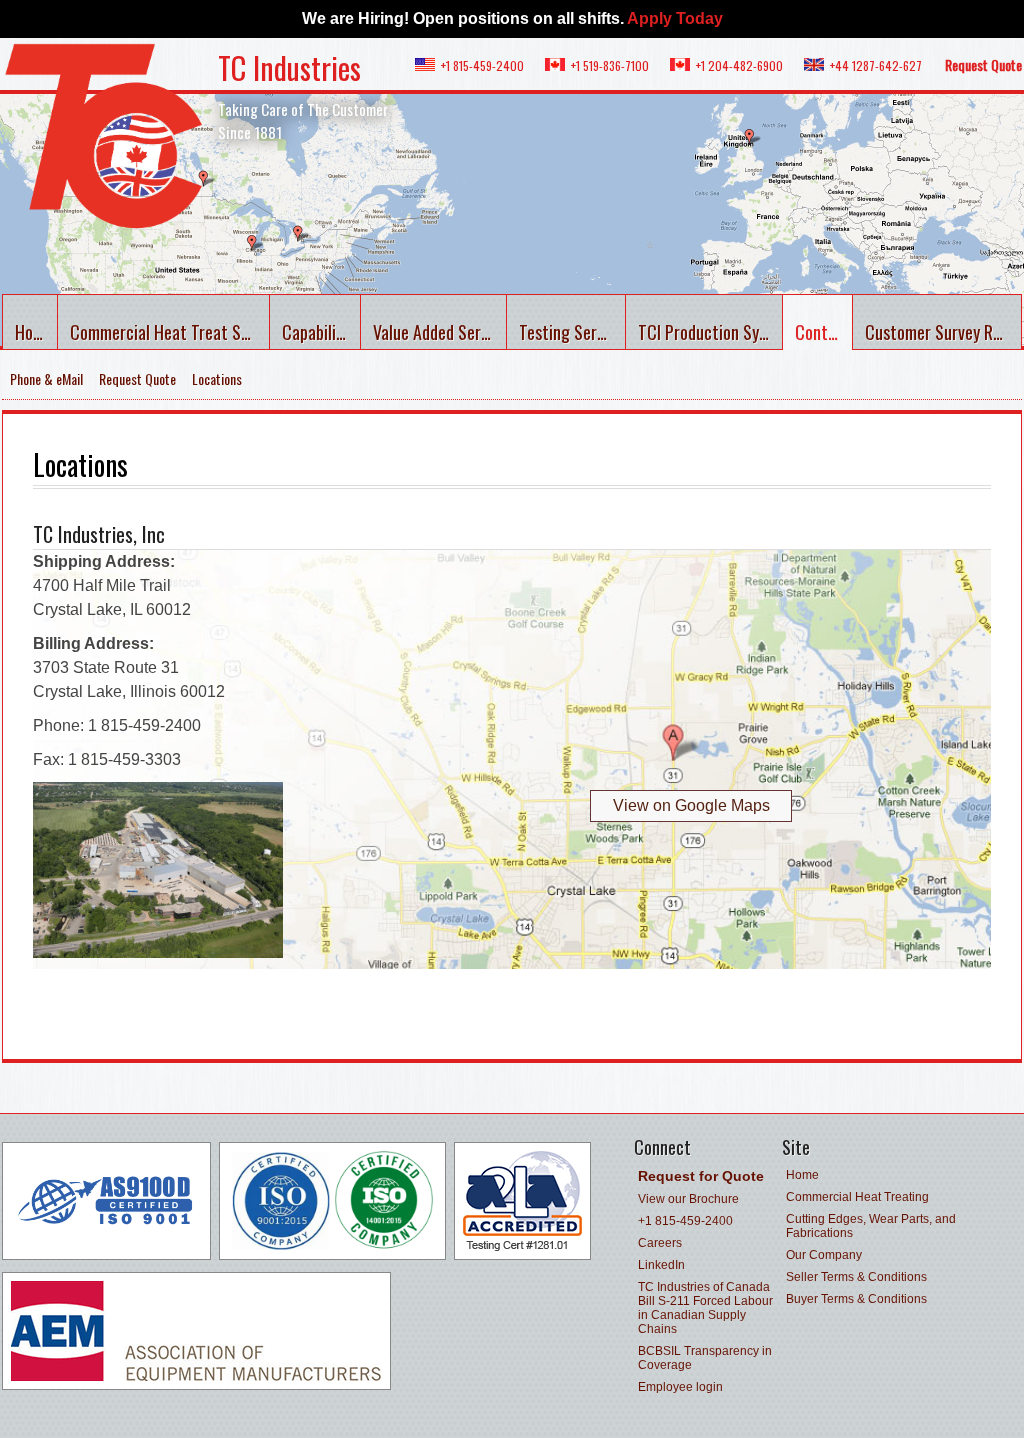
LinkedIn (661, 1265)
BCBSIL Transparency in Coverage (705, 1358)
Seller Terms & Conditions (856, 1277)
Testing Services (572, 332)
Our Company (824, 1255)
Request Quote (983, 64)
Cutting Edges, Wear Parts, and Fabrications (871, 1226)
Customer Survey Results (943, 332)
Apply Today (675, 18)
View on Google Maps (691, 805)
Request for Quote (701, 1176)
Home (34, 332)
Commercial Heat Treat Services (170, 332)
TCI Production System (710, 332)
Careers (660, 1243)
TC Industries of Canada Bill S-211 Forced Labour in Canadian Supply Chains (705, 1308)
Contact (823, 332)
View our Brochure (688, 1199)
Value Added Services (439, 332)
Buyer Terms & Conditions (856, 1299)
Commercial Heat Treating (857, 1197)
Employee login (680, 1387)
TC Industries (289, 67)
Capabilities (321, 332)
